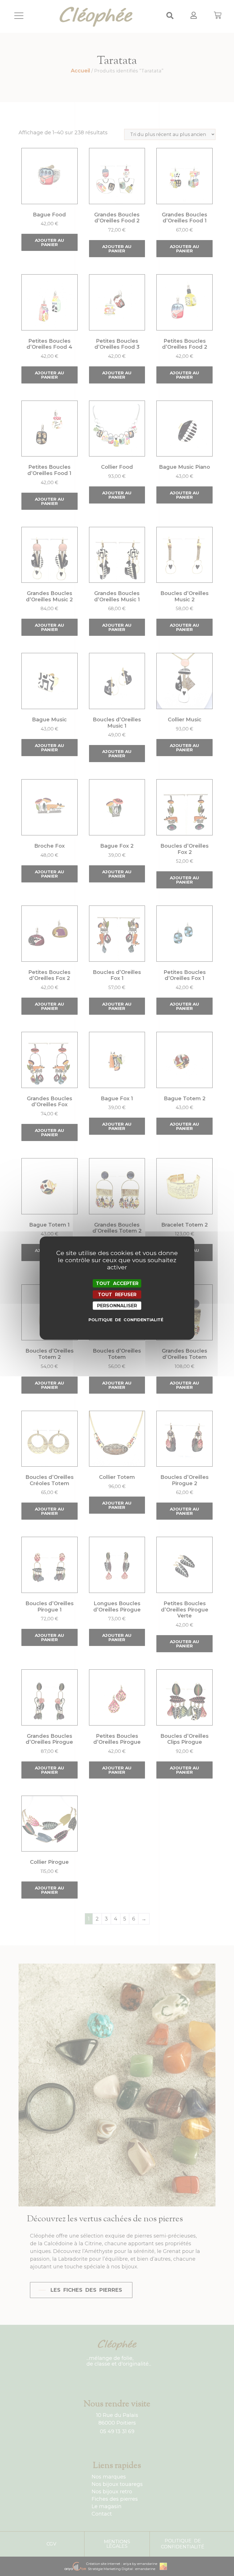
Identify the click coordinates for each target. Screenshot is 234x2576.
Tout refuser (117, 1294)
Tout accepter (117, 1283)
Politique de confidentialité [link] (118, 1320)
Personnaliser (117, 1306)
